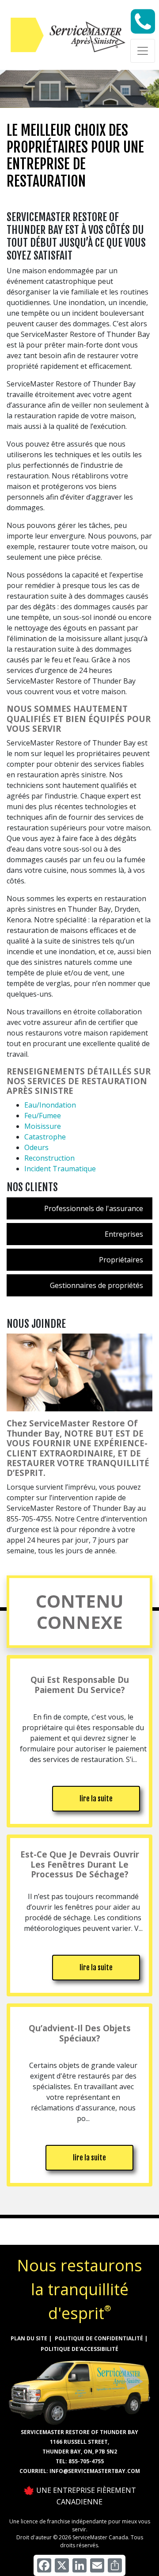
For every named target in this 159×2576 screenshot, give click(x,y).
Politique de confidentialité (99, 2338)
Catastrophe (45, 1137)
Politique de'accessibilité (79, 2349)
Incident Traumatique (60, 1169)
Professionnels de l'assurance (94, 1208)
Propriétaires (121, 1260)
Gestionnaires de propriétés (97, 1285)
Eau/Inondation (50, 1105)
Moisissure (43, 1126)
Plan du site (29, 2338)
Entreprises (124, 1234)
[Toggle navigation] (143, 51)
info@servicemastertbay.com (95, 2471)
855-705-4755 (86, 2461)
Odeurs (36, 1147)
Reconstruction (49, 1158)
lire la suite (96, 1799)
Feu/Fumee (43, 1116)
